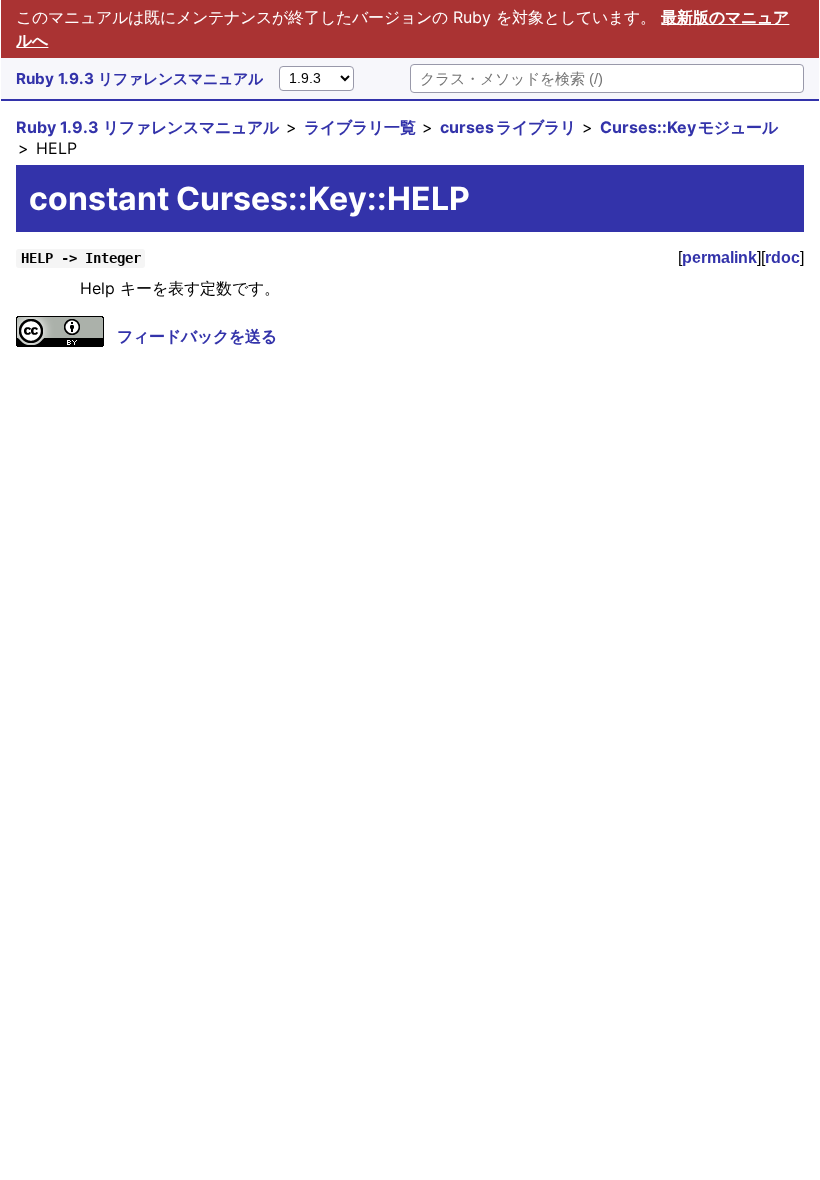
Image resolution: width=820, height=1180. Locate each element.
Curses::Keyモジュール (689, 127)
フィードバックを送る (197, 336)
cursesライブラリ (508, 127)
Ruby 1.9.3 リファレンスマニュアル (139, 78)
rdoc (782, 257)
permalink (719, 257)
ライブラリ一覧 (360, 127)
